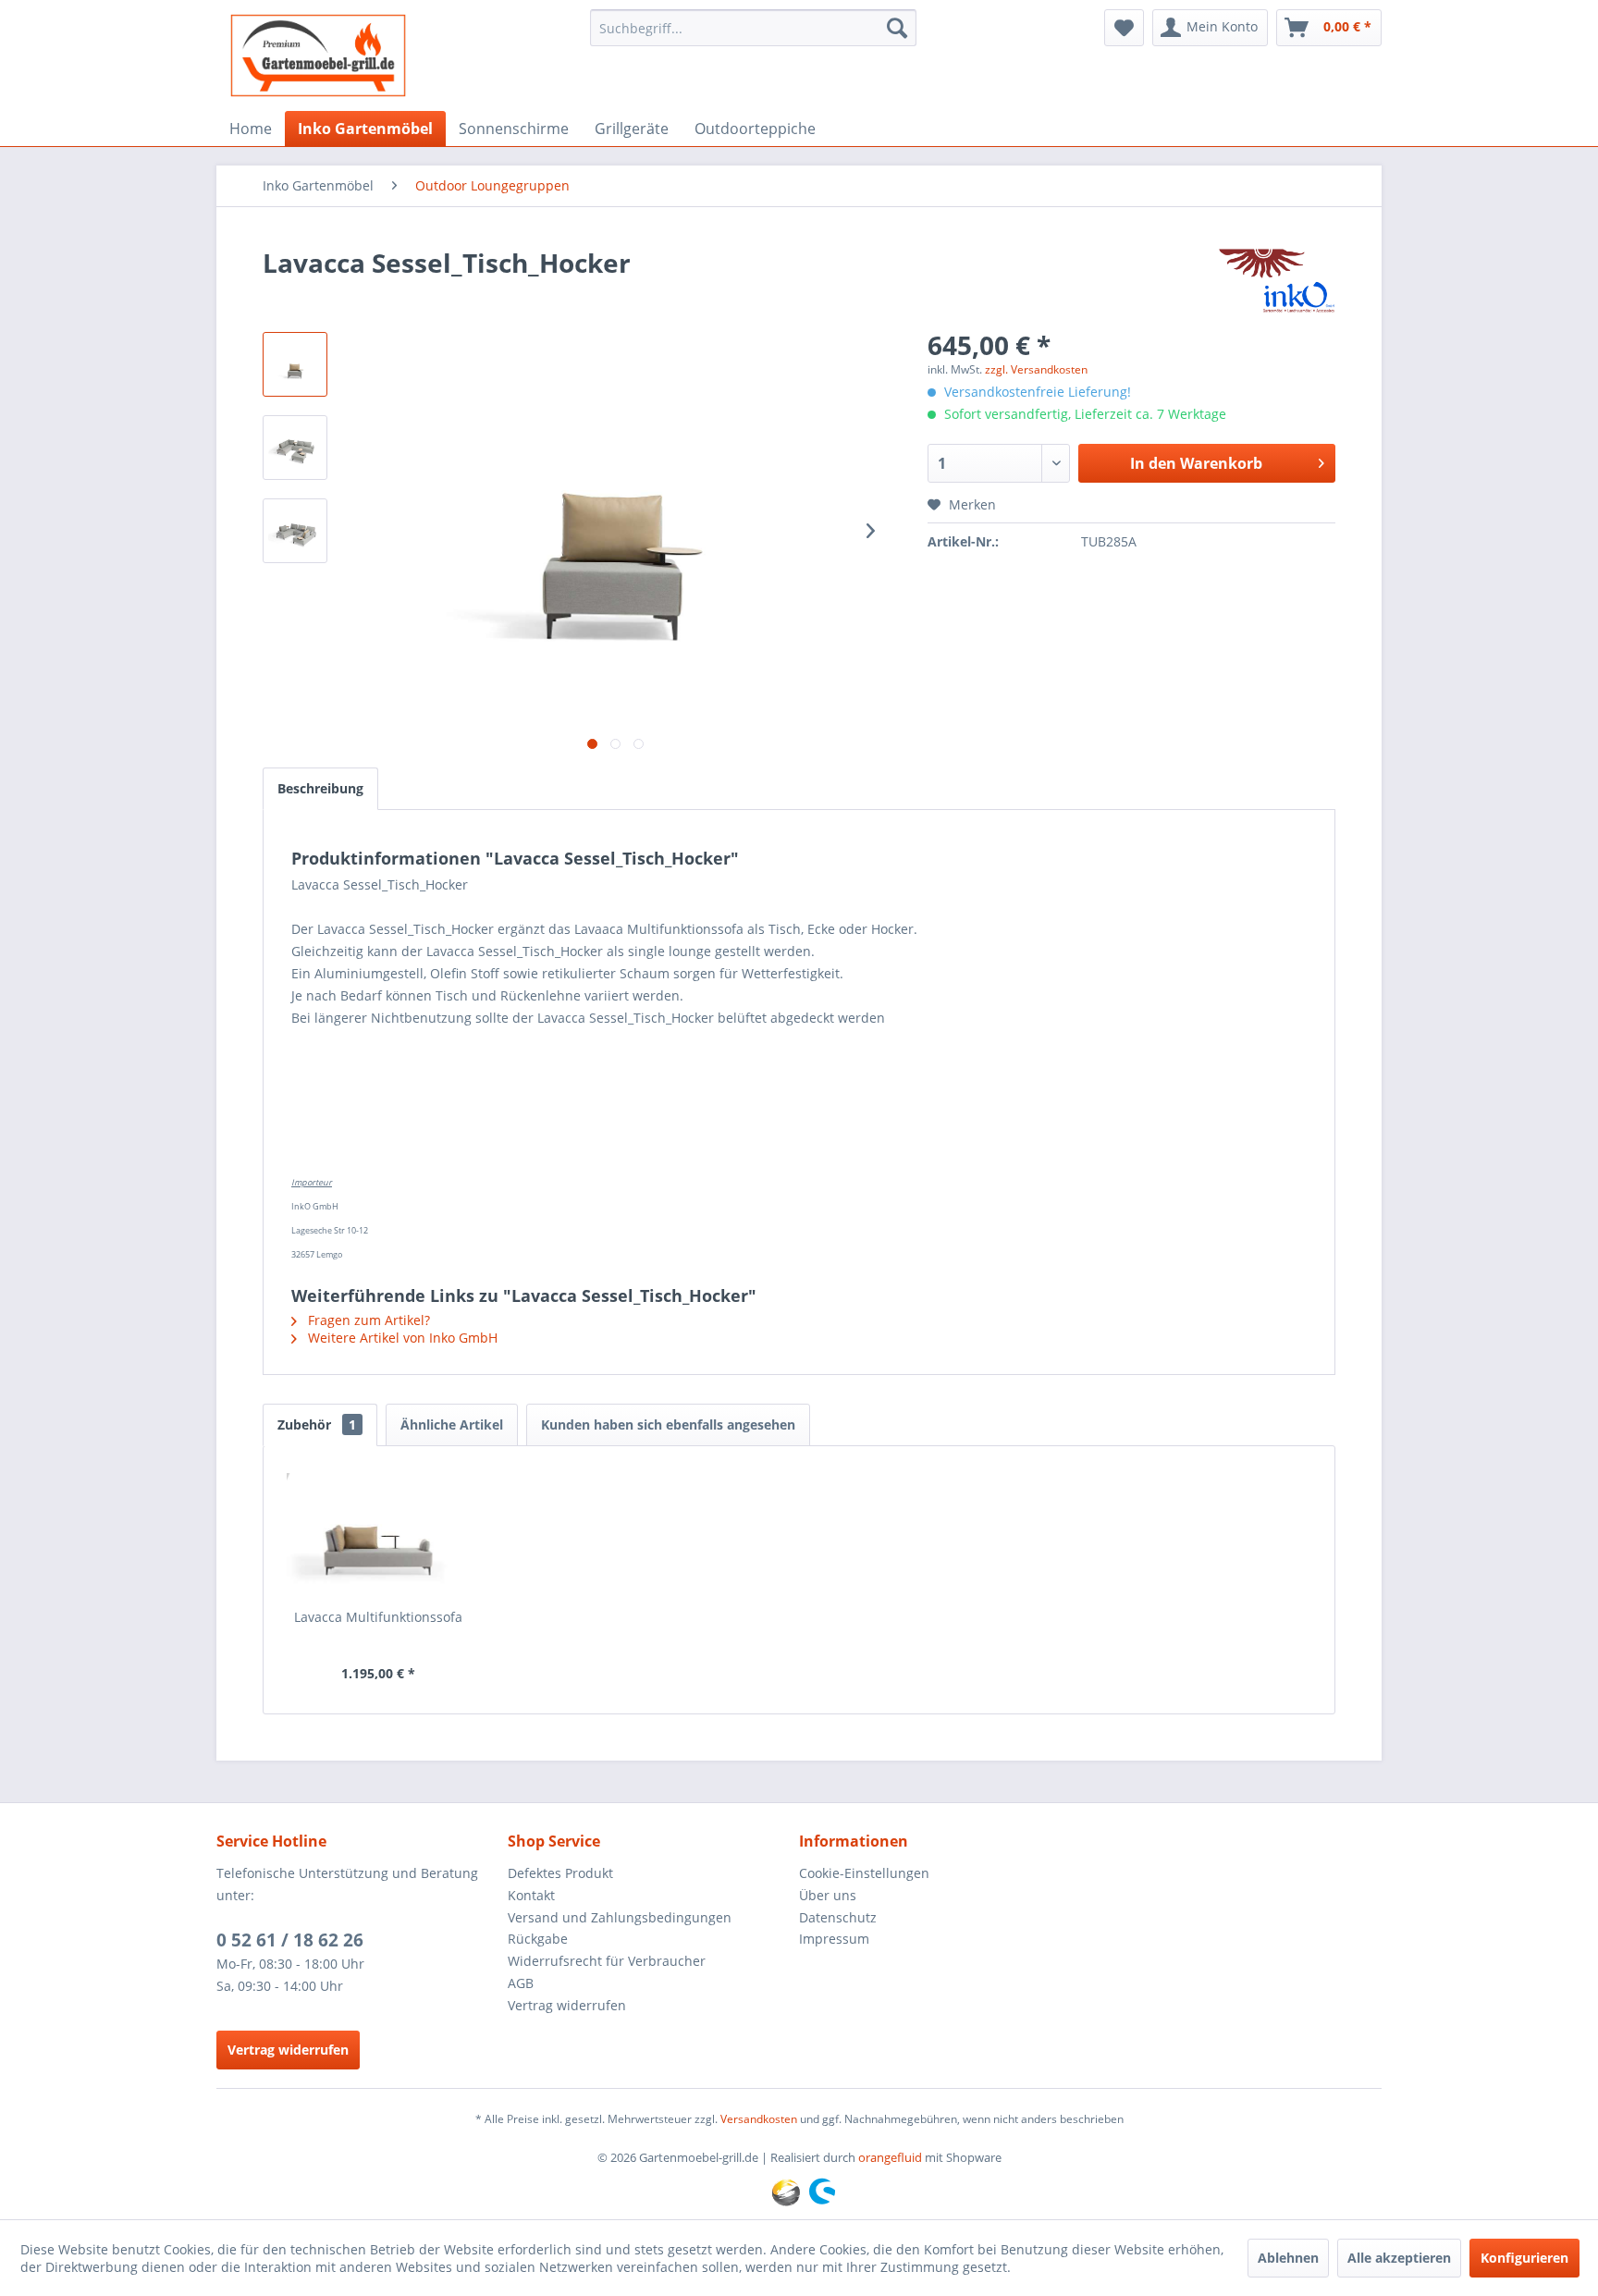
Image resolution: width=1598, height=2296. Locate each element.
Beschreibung (320, 788)
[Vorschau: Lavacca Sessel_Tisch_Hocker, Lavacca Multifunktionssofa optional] (295, 531)
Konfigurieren (1524, 2258)
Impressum (834, 1939)
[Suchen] (897, 28)
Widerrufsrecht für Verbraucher (607, 1961)
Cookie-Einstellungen (864, 1873)
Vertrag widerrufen (288, 2050)
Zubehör (317, 1424)
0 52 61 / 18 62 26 (290, 1940)
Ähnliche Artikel (452, 1424)
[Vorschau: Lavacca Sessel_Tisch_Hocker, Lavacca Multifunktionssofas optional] (295, 448)
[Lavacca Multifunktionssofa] (378, 1534)
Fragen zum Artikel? (367, 1320)
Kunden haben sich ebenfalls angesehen (668, 1424)
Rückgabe (538, 1939)
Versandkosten (759, 2119)
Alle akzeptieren (1399, 2258)
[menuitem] (753, 28)
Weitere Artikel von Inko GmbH (401, 1338)
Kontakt (531, 1895)
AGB (521, 1983)
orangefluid (890, 2157)
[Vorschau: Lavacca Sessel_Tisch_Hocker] (295, 364)
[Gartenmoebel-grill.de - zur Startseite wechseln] (318, 55)
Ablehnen (1288, 2258)
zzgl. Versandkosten (1036, 369)
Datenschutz (838, 1917)
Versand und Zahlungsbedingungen (620, 1917)
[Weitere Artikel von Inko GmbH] (1277, 281)
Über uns (828, 1895)
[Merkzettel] (1124, 28)
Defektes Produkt (560, 1873)
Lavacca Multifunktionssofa (378, 1617)
